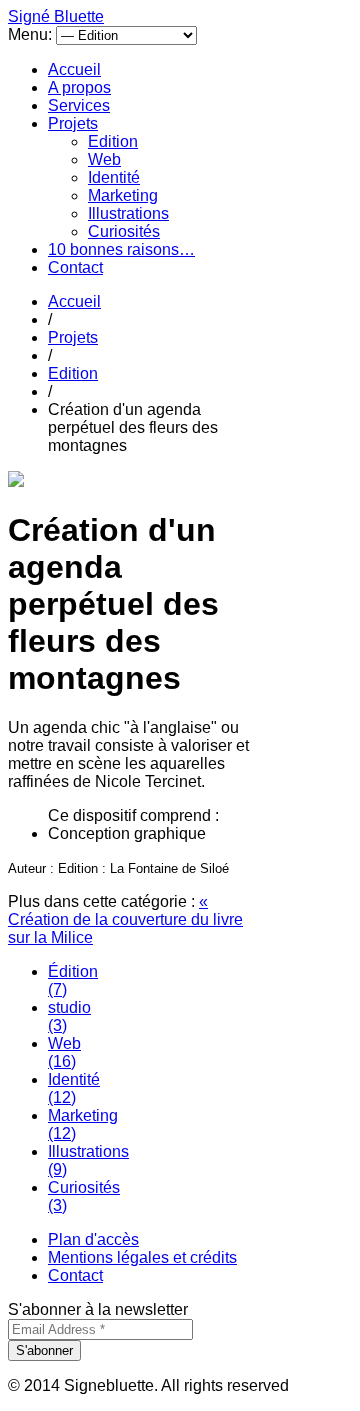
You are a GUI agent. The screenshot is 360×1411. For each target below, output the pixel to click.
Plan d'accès (93, 1239)
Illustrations (128, 213)
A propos (79, 87)
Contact (75, 267)
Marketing (123, 195)
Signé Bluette (56, 16)
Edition (113, 141)
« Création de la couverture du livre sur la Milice (125, 919)
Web (104, 159)
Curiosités (124, 231)
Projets (73, 123)
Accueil (74, 69)
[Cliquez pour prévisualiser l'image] (16, 481)
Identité (114, 177)
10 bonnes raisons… (121, 249)
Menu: (32, 34)
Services (79, 105)
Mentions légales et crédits (142, 1257)
